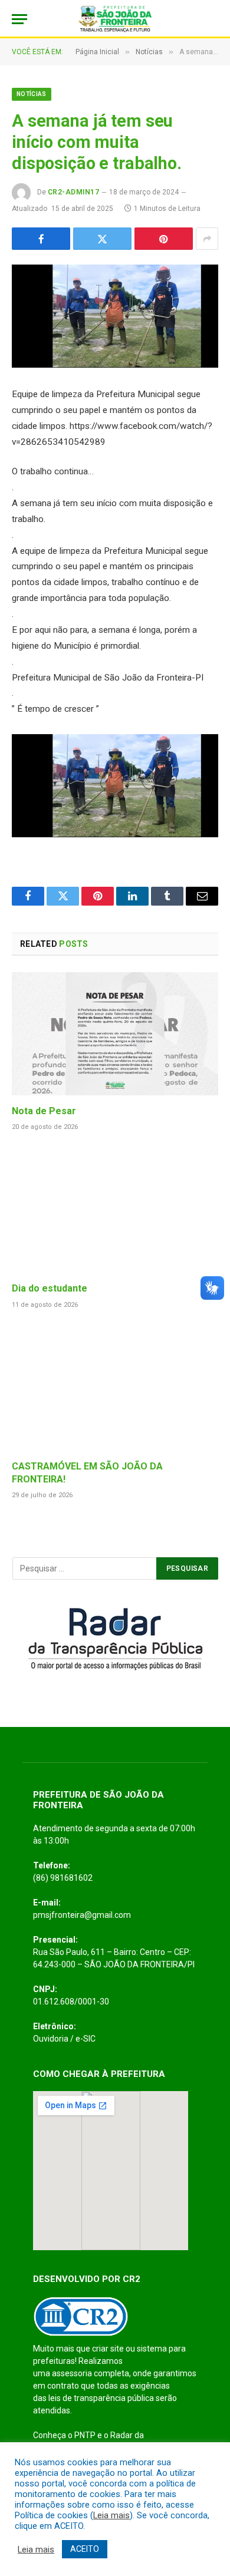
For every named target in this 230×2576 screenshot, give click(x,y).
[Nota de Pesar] (115, 1033)
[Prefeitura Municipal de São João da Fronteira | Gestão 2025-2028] (115, 19)
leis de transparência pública (101, 2398)
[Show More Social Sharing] (207, 239)
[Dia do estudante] (115, 1211)
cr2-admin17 (73, 192)
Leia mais (111, 2515)
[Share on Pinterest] (164, 239)
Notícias (32, 94)
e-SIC (86, 2039)
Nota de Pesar (44, 1111)
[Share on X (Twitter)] (102, 239)
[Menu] (19, 19)
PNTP (85, 2435)
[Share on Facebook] (41, 239)
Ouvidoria (51, 2039)
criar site (108, 2349)
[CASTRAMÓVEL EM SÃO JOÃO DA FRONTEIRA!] (115, 1389)
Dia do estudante (50, 1288)
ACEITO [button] (85, 2549)
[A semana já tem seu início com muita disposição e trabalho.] (115, 316)
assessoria (72, 2373)
